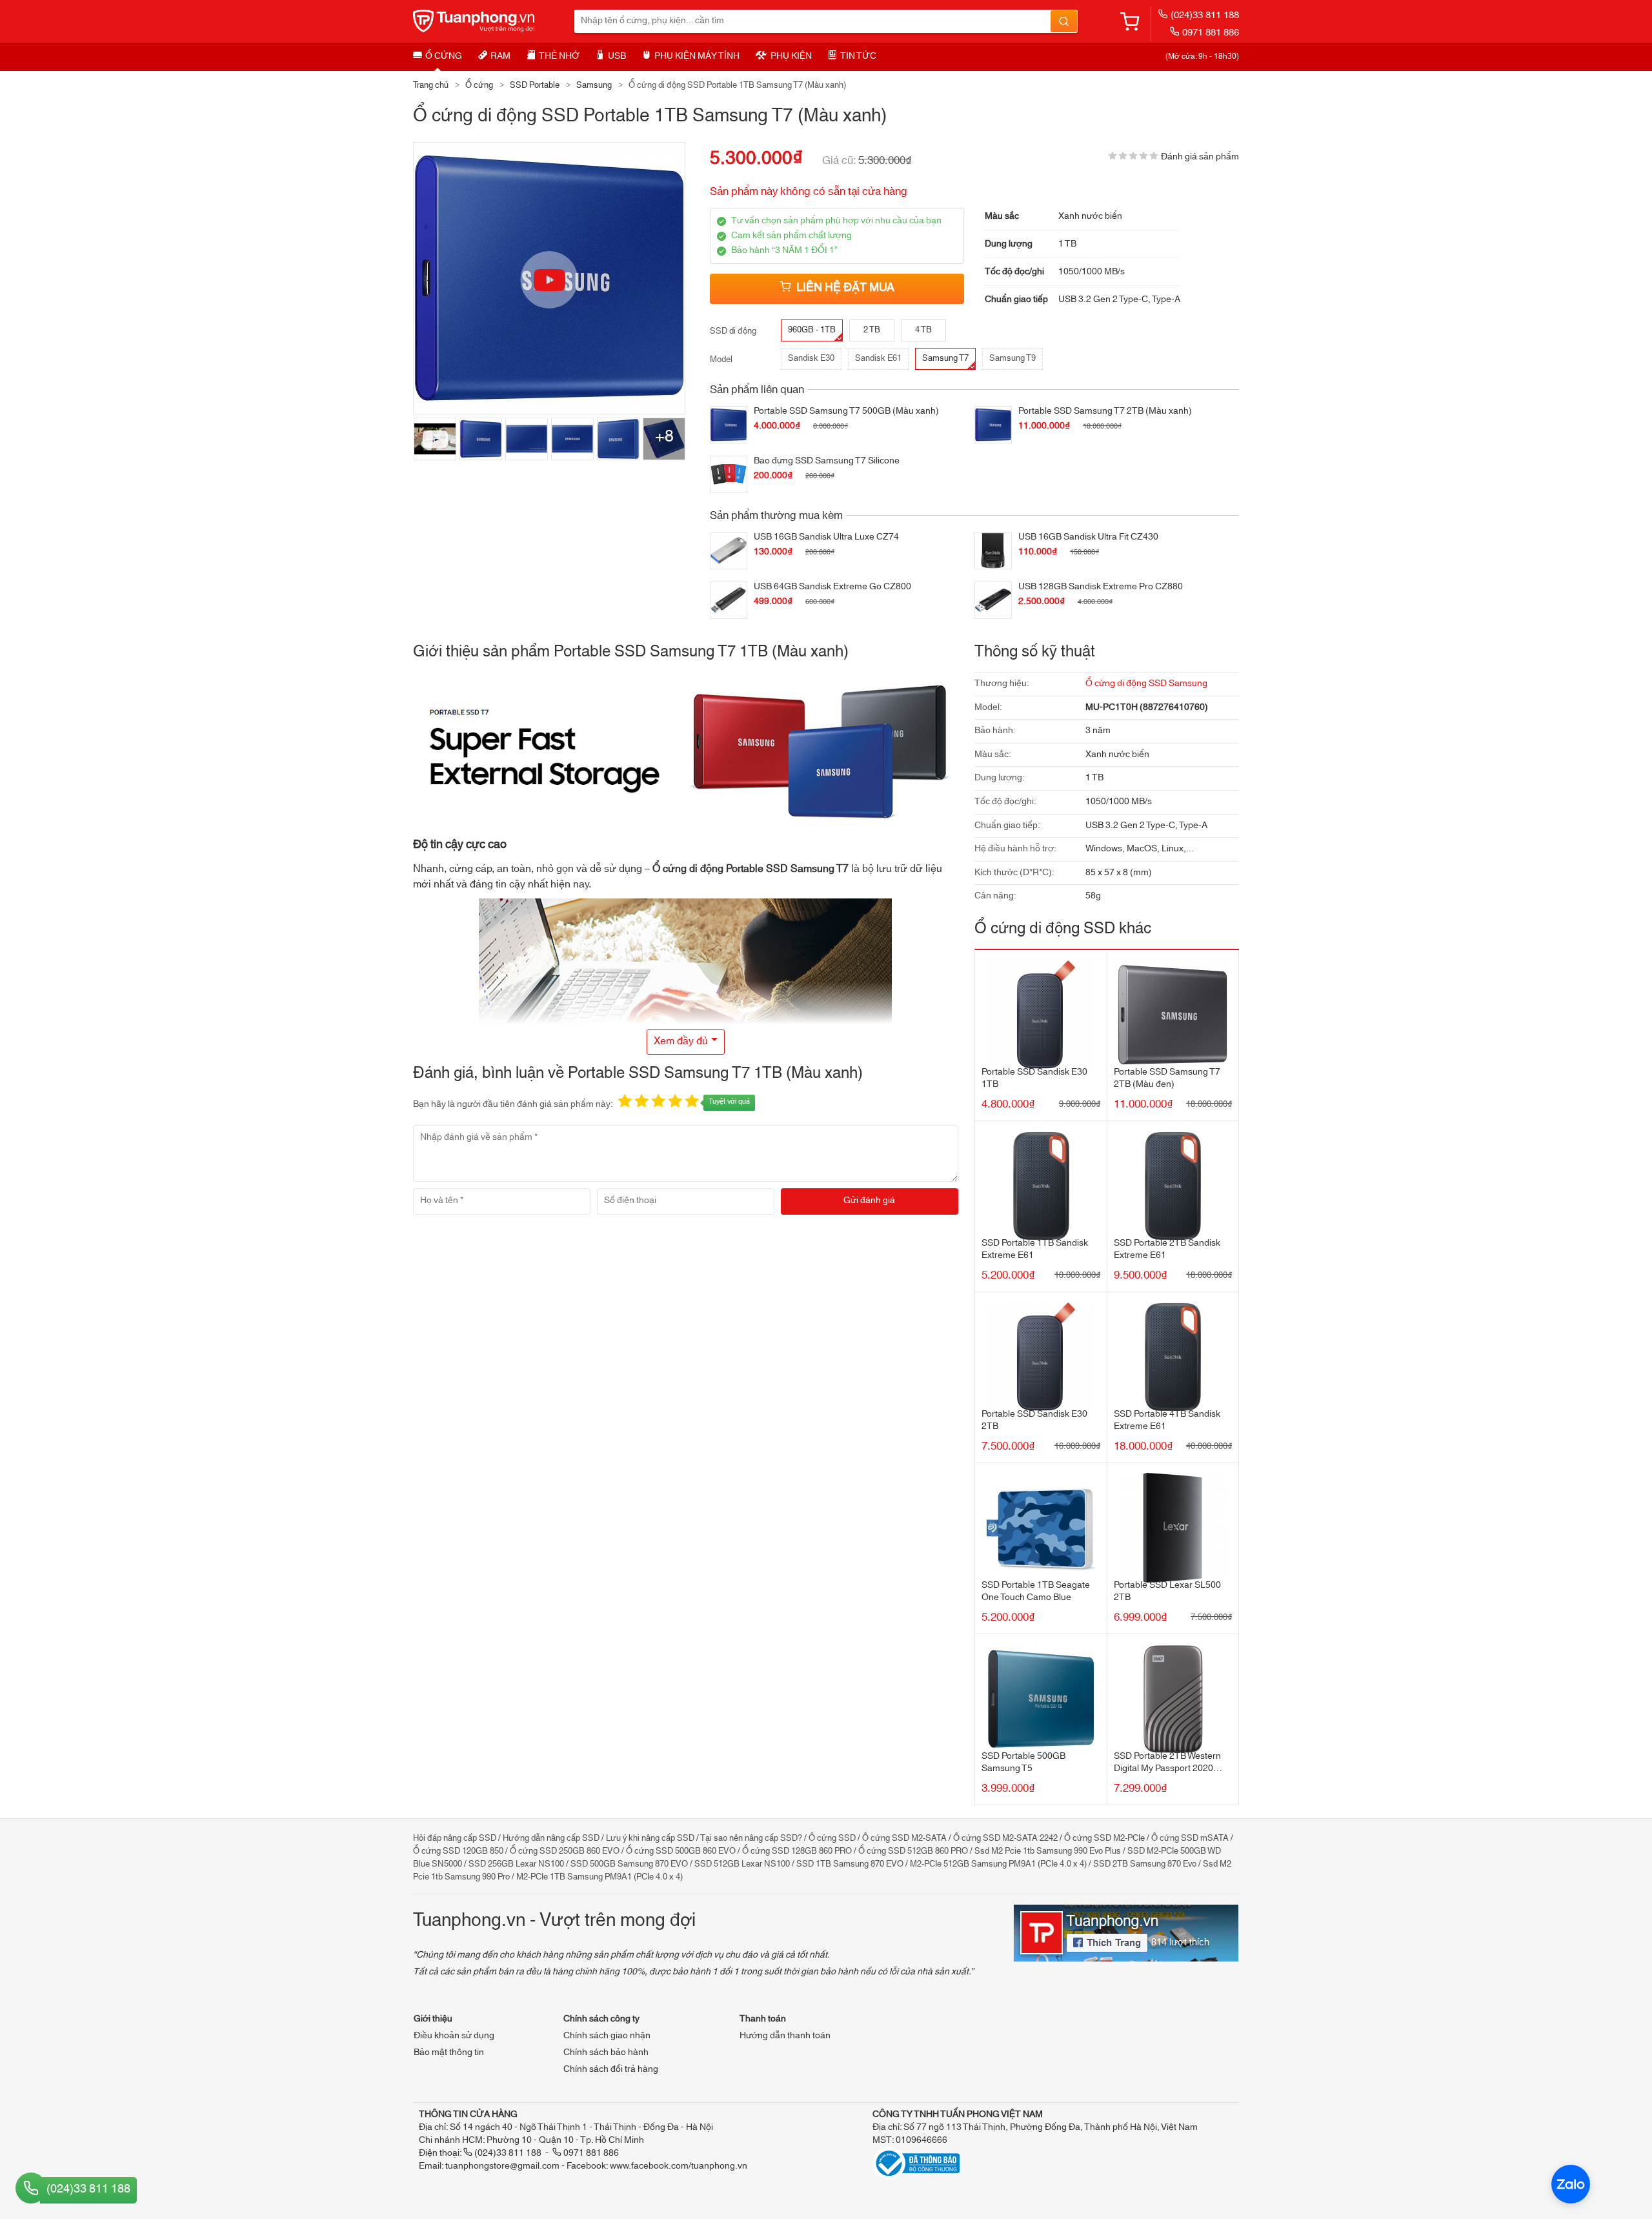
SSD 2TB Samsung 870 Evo (1145, 1864)
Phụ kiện (791, 56)
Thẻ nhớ (559, 56)
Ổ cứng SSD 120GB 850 (458, 1851)
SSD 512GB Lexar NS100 (742, 1864)
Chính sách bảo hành (606, 2052)
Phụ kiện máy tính (697, 56)
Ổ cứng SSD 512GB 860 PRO (913, 1851)
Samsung (594, 85)
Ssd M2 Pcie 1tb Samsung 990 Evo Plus (1048, 1851)
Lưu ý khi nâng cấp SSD (650, 1838)
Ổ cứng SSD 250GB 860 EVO (565, 1851)
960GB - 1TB (812, 330)
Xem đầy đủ (681, 1041)
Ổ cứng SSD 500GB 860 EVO (681, 1851)
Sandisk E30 (811, 358)
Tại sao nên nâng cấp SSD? (751, 1838)
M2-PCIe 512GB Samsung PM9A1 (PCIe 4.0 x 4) (998, 1864)
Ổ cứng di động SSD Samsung (1146, 684)
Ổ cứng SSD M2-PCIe (1104, 1838)
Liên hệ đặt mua (845, 288)
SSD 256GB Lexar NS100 (516, 1864)
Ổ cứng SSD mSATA (1190, 1838)
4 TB (923, 330)
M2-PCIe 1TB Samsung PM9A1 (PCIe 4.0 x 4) (599, 1877)
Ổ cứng (444, 56)
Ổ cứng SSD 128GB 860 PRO (797, 1851)
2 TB (872, 330)
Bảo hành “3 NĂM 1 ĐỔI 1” (784, 250)
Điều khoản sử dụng (454, 2036)
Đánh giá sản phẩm (1200, 157)
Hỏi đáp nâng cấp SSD (455, 1838)
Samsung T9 (1012, 358)
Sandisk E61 (878, 358)
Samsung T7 (945, 358)
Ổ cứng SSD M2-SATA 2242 (1005, 1838)
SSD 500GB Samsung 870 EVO (629, 1864)
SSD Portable (535, 85)
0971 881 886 (1211, 33)
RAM (500, 56)
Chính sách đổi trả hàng (611, 2069)
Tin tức (858, 56)
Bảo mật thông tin (449, 2052)
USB (617, 56)
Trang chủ (431, 85)
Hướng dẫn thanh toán (785, 2036)
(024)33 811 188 (1205, 15)
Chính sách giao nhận (607, 2036)
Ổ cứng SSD (832, 1838)
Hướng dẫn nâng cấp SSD (551, 1838)
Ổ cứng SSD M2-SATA (904, 1838)
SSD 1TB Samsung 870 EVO (850, 1864)
